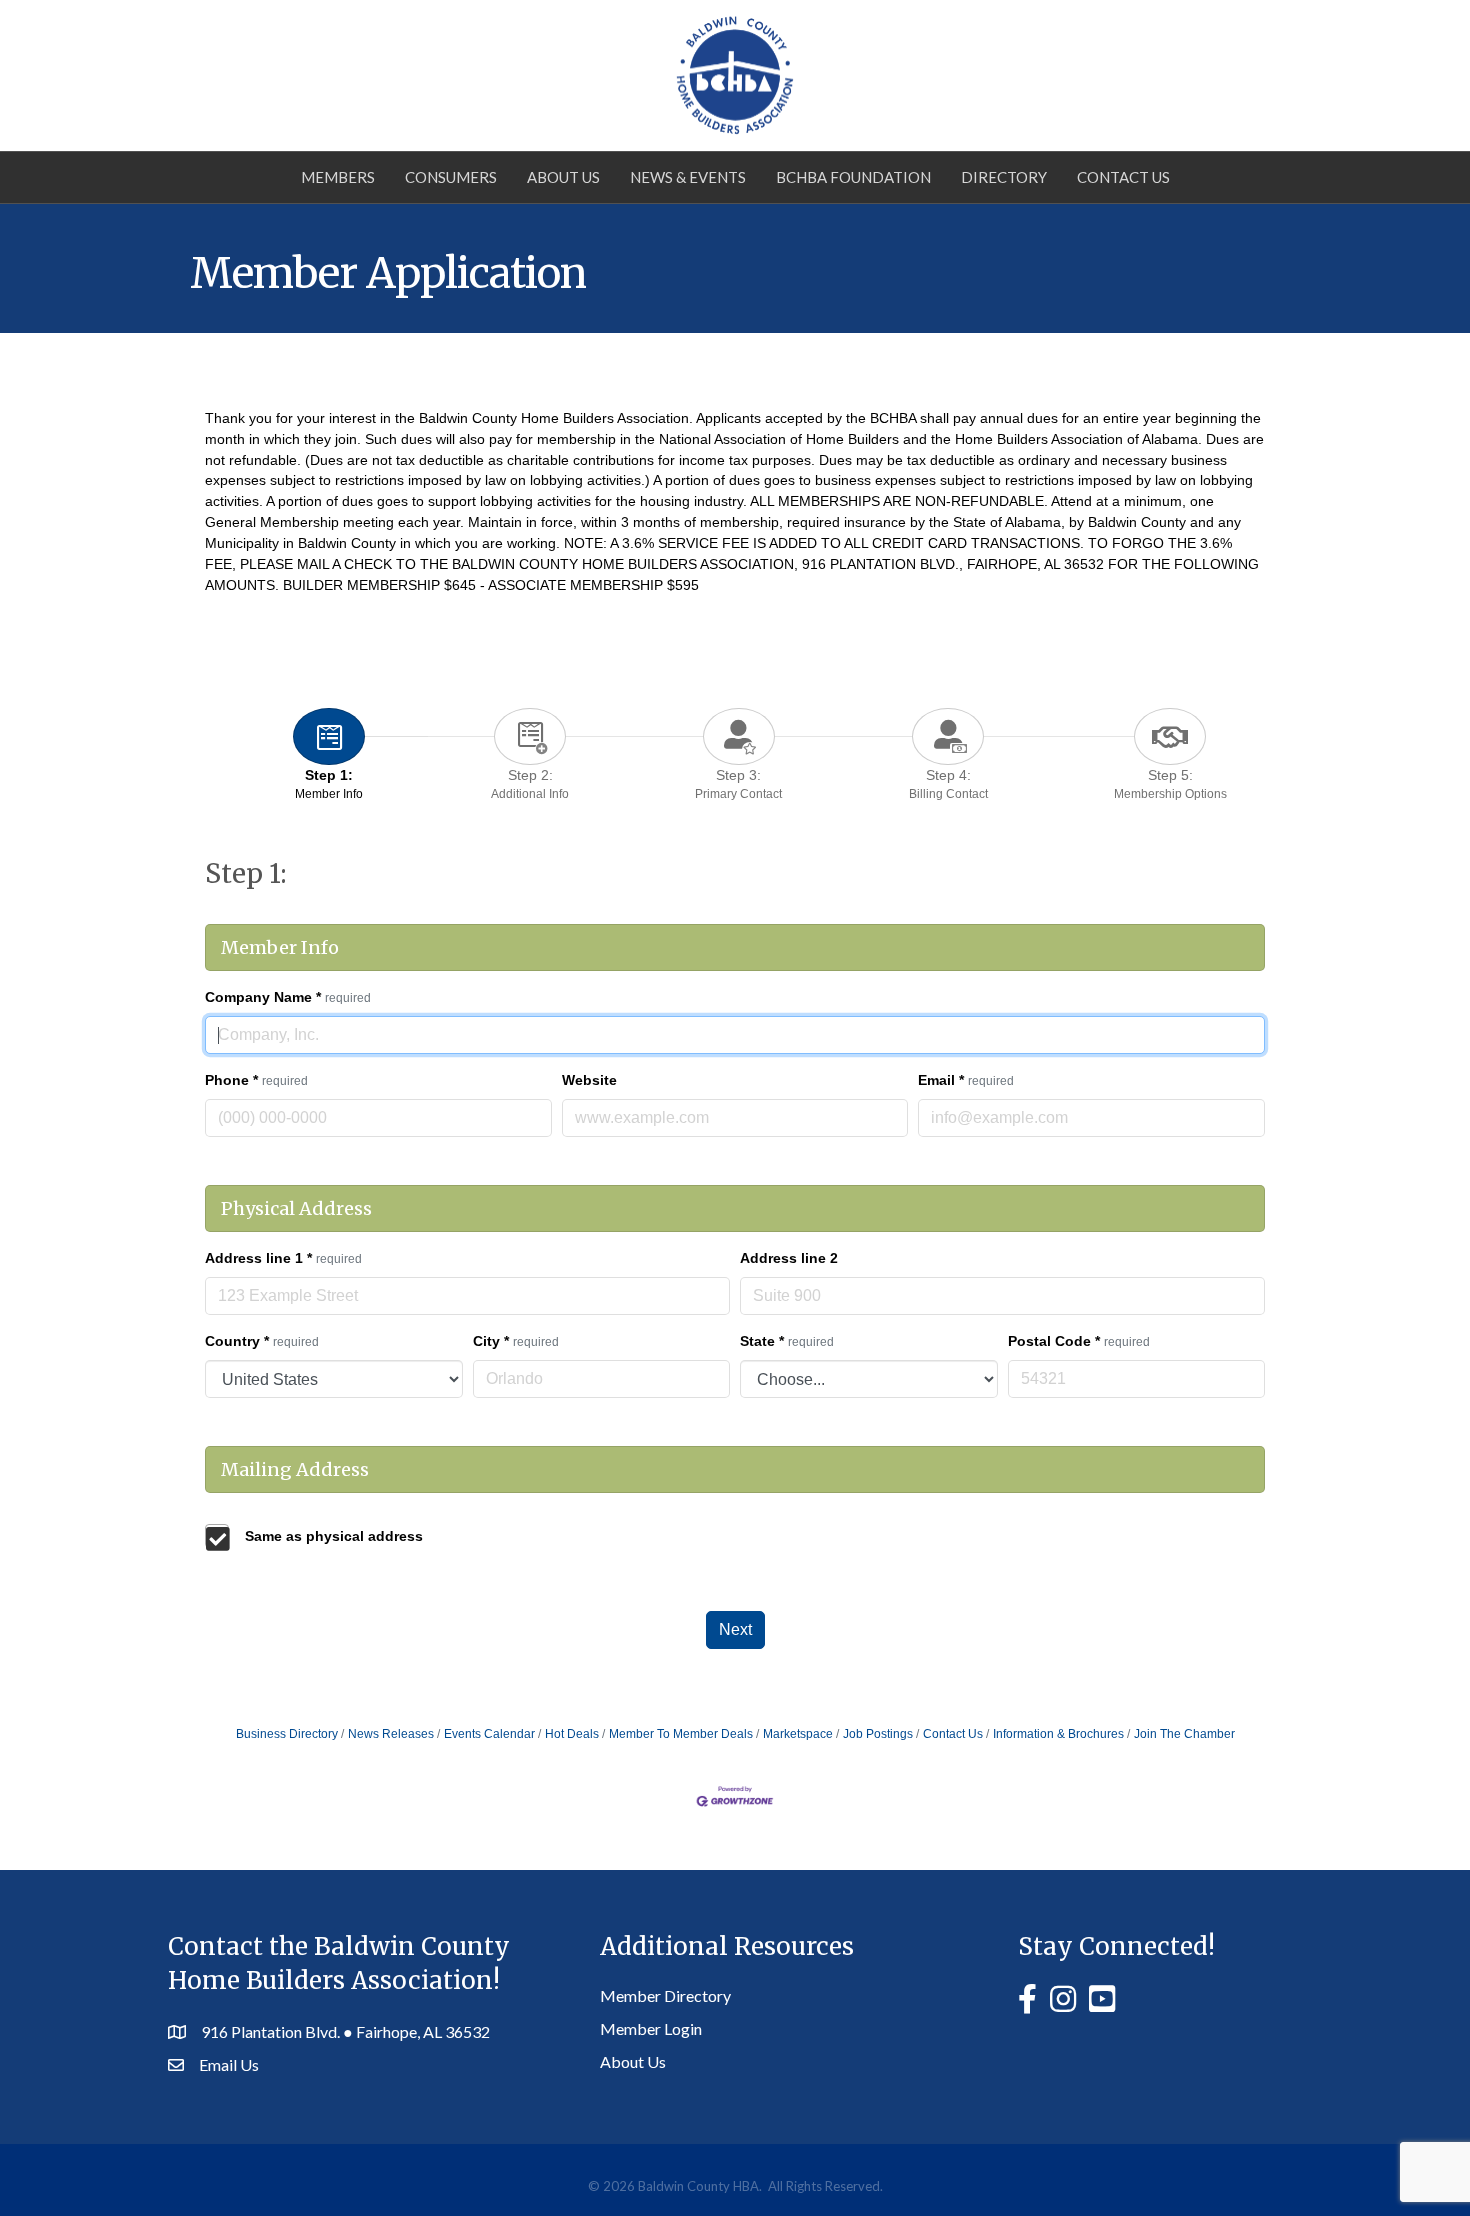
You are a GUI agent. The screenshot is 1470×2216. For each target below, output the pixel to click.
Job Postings (878, 1734)
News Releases (391, 1734)
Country (262, 1341)
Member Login (651, 2028)
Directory (1004, 177)
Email (966, 1080)
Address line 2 (789, 1258)
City (516, 1341)
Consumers (451, 177)
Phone (256, 1080)
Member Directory (665, 1995)
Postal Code (1079, 1341)
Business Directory (287, 1734)
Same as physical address (334, 1536)
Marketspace (798, 1734)
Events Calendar (489, 1734)
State (787, 1341)
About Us (563, 177)
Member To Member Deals (681, 1734)
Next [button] (735, 1629)
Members (338, 177)
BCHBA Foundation (853, 177)
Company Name (288, 997)
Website (589, 1080)
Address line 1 (283, 1258)
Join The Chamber (1184, 1734)
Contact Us (1123, 177)
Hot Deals (572, 1734)
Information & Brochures (1058, 1734)
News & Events (688, 177)
